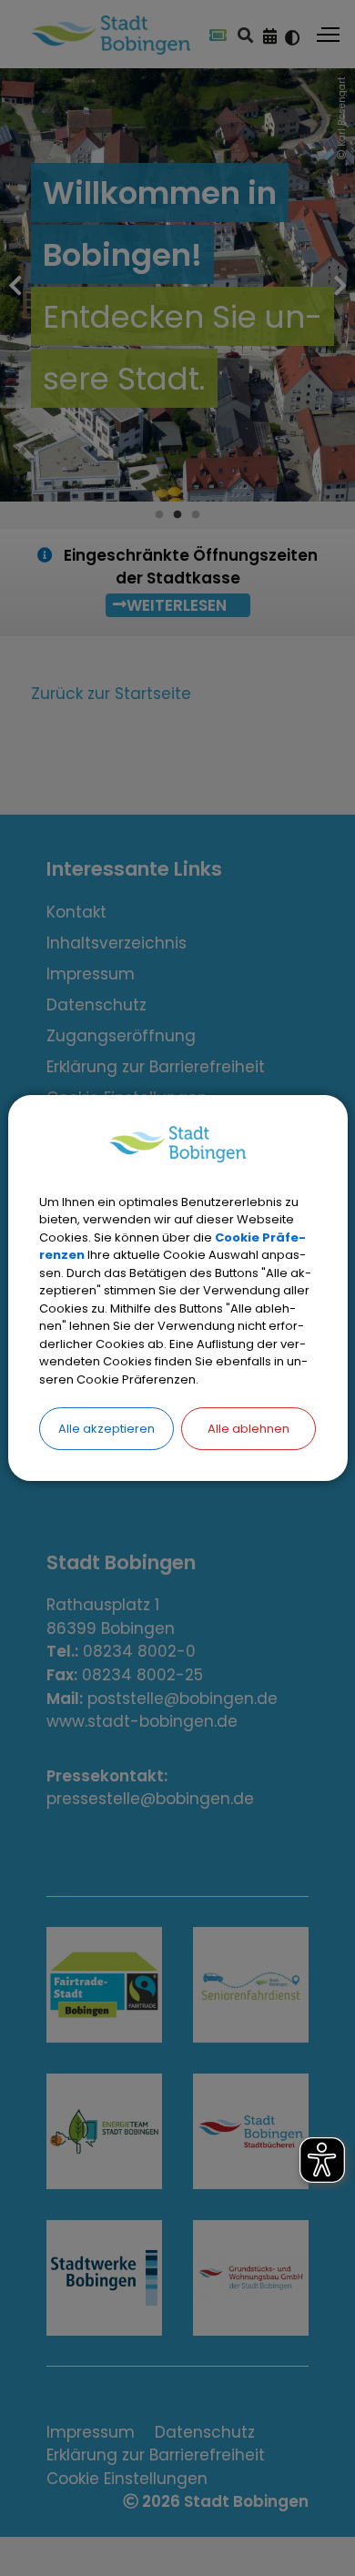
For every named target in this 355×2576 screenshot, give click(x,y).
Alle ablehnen (248, 1429)
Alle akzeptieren (106, 1429)
